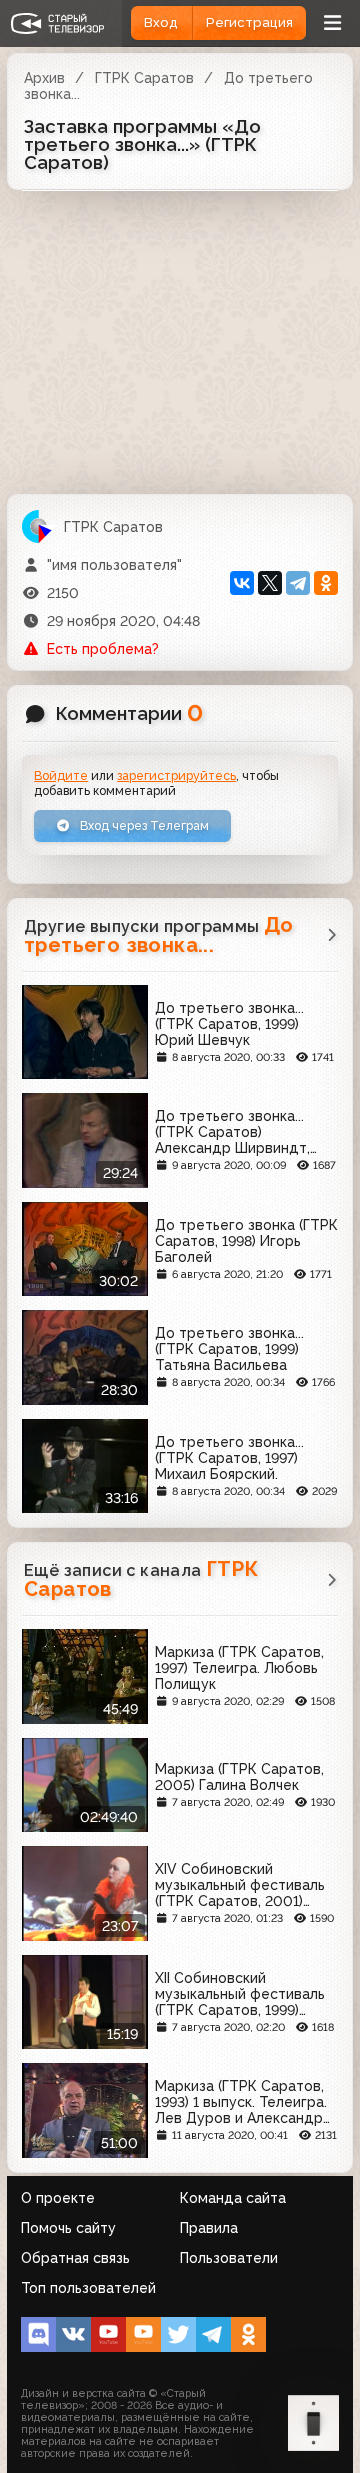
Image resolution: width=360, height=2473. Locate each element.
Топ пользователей (88, 2288)
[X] (270, 583)
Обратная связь (75, 2258)
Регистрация (249, 22)
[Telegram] (298, 583)
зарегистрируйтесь (176, 775)
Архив (44, 78)
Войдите (61, 775)
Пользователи (229, 2258)
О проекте (58, 2198)
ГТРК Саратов (144, 78)
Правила (209, 2228)
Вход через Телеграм (143, 825)
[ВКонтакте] (242, 583)
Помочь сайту (68, 2228)
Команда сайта (233, 2198)
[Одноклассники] (326, 583)
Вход (161, 22)
